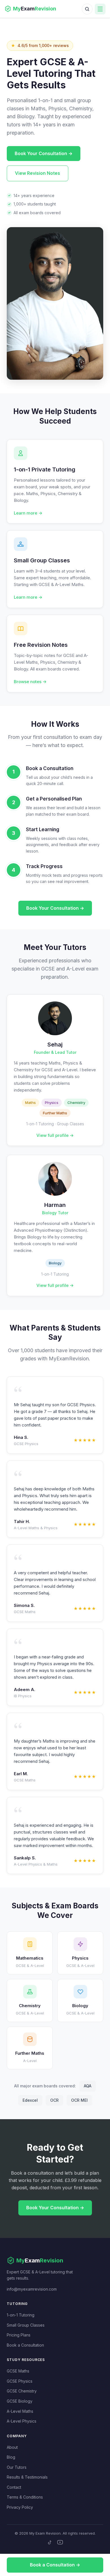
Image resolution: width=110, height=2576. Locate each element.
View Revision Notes (38, 173)
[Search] (87, 9)
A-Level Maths (20, 2411)
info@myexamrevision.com (32, 2289)
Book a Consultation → (55, 2565)
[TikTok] (50, 2542)
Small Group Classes (26, 2325)
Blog (11, 2457)
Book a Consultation (25, 2345)
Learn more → (28, 513)
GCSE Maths (18, 2371)
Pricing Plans (19, 2335)
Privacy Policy (20, 2507)
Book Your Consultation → (44, 153)
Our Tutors (17, 2467)
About (12, 2447)
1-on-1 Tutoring (21, 2315)
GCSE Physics (20, 2381)
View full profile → (55, 1135)
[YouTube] (60, 2542)
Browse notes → (30, 682)
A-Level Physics (22, 2421)
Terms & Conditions (25, 2497)
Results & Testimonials (27, 2477)
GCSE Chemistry (22, 2391)
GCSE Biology (20, 2401)
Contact (14, 2487)
